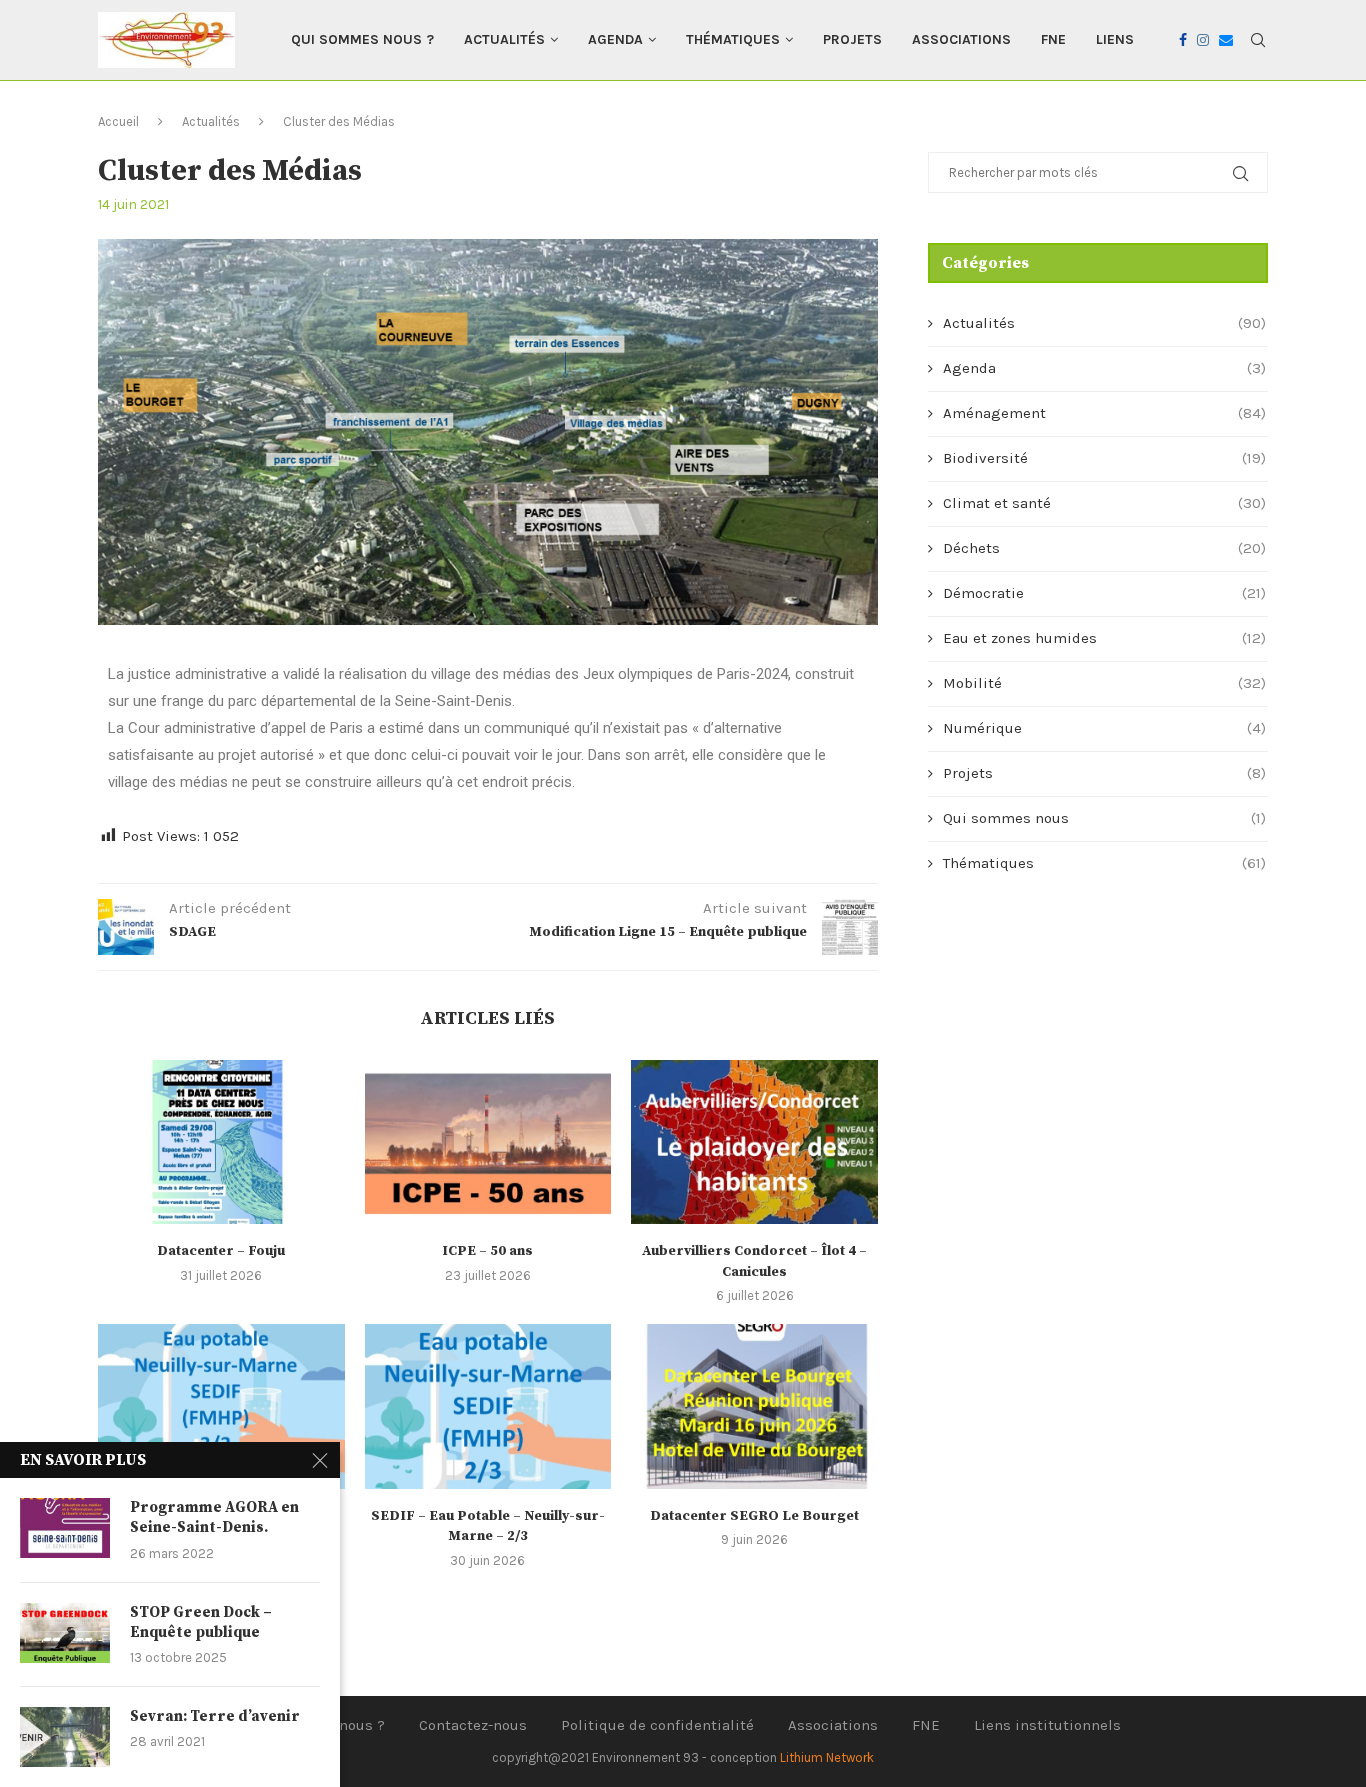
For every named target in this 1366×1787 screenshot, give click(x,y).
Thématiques (733, 39)
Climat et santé (1104, 503)
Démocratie (1104, 593)
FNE (1053, 39)
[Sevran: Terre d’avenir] (65, 1737)
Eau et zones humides (1104, 638)
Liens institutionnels (1047, 1725)
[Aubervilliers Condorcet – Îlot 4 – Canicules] (754, 1142)
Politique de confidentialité (657, 1725)
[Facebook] (1183, 40)
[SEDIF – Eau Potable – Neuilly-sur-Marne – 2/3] (488, 1406)
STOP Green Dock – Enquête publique (201, 1622)
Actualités (504, 39)
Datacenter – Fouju (221, 1251)
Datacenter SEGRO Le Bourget (754, 1516)
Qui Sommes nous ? (362, 39)
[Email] (1226, 40)
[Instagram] (1203, 40)
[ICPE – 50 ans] (488, 1142)
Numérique (1104, 728)
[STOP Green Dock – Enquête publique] (65, 1633)
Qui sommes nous (1104, 818)
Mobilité (1104, 683)
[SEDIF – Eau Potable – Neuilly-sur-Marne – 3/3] (221, 1406)
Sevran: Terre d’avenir (215, 1716)
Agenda (615, 39)
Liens (1115, 39)
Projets (852, 39)
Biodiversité (1104, 458)
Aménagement (1104, 413)
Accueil (118, 121)
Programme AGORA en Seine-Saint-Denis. (214, 1517)
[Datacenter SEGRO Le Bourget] (754, 1406)
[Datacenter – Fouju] (221, 1142)
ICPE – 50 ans (487, 1251)
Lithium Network (827, 1757)
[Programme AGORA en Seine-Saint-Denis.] (65, 1528)
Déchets (1104, 548)
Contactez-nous (473, 1725)
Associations (961, 39)
